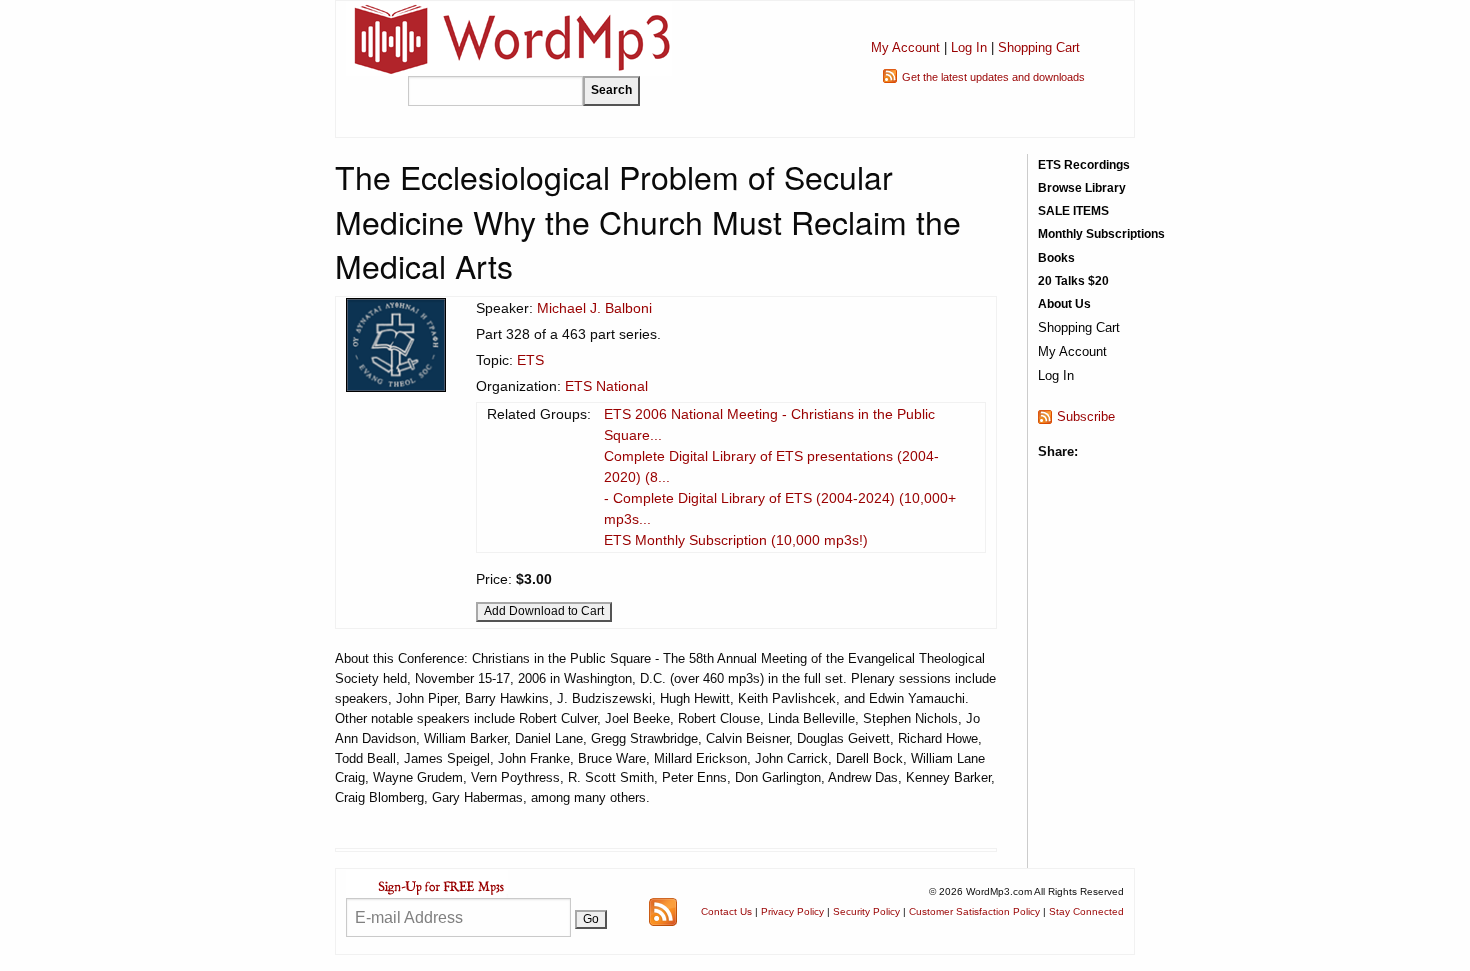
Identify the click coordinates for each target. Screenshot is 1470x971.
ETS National (606, 386)
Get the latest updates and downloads (993, 77)
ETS (530, 360)
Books (1056, 258)
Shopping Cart (1039, 47)
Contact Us (726, 911)
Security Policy (866, 911)
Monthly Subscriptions (1101, 234)
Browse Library (1082, 188)
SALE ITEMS (1073, 211)
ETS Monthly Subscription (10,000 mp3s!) (736, 540)
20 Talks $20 (1073, 281)
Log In (969, 47)
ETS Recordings (1084, 165)
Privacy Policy (792, 911)
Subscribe (1086, 416)
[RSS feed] (663, 910)
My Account (905, 47)
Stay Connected (1086, 911)
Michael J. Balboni (594, 308)
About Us (1064, 304)
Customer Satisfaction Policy (974, 911)
